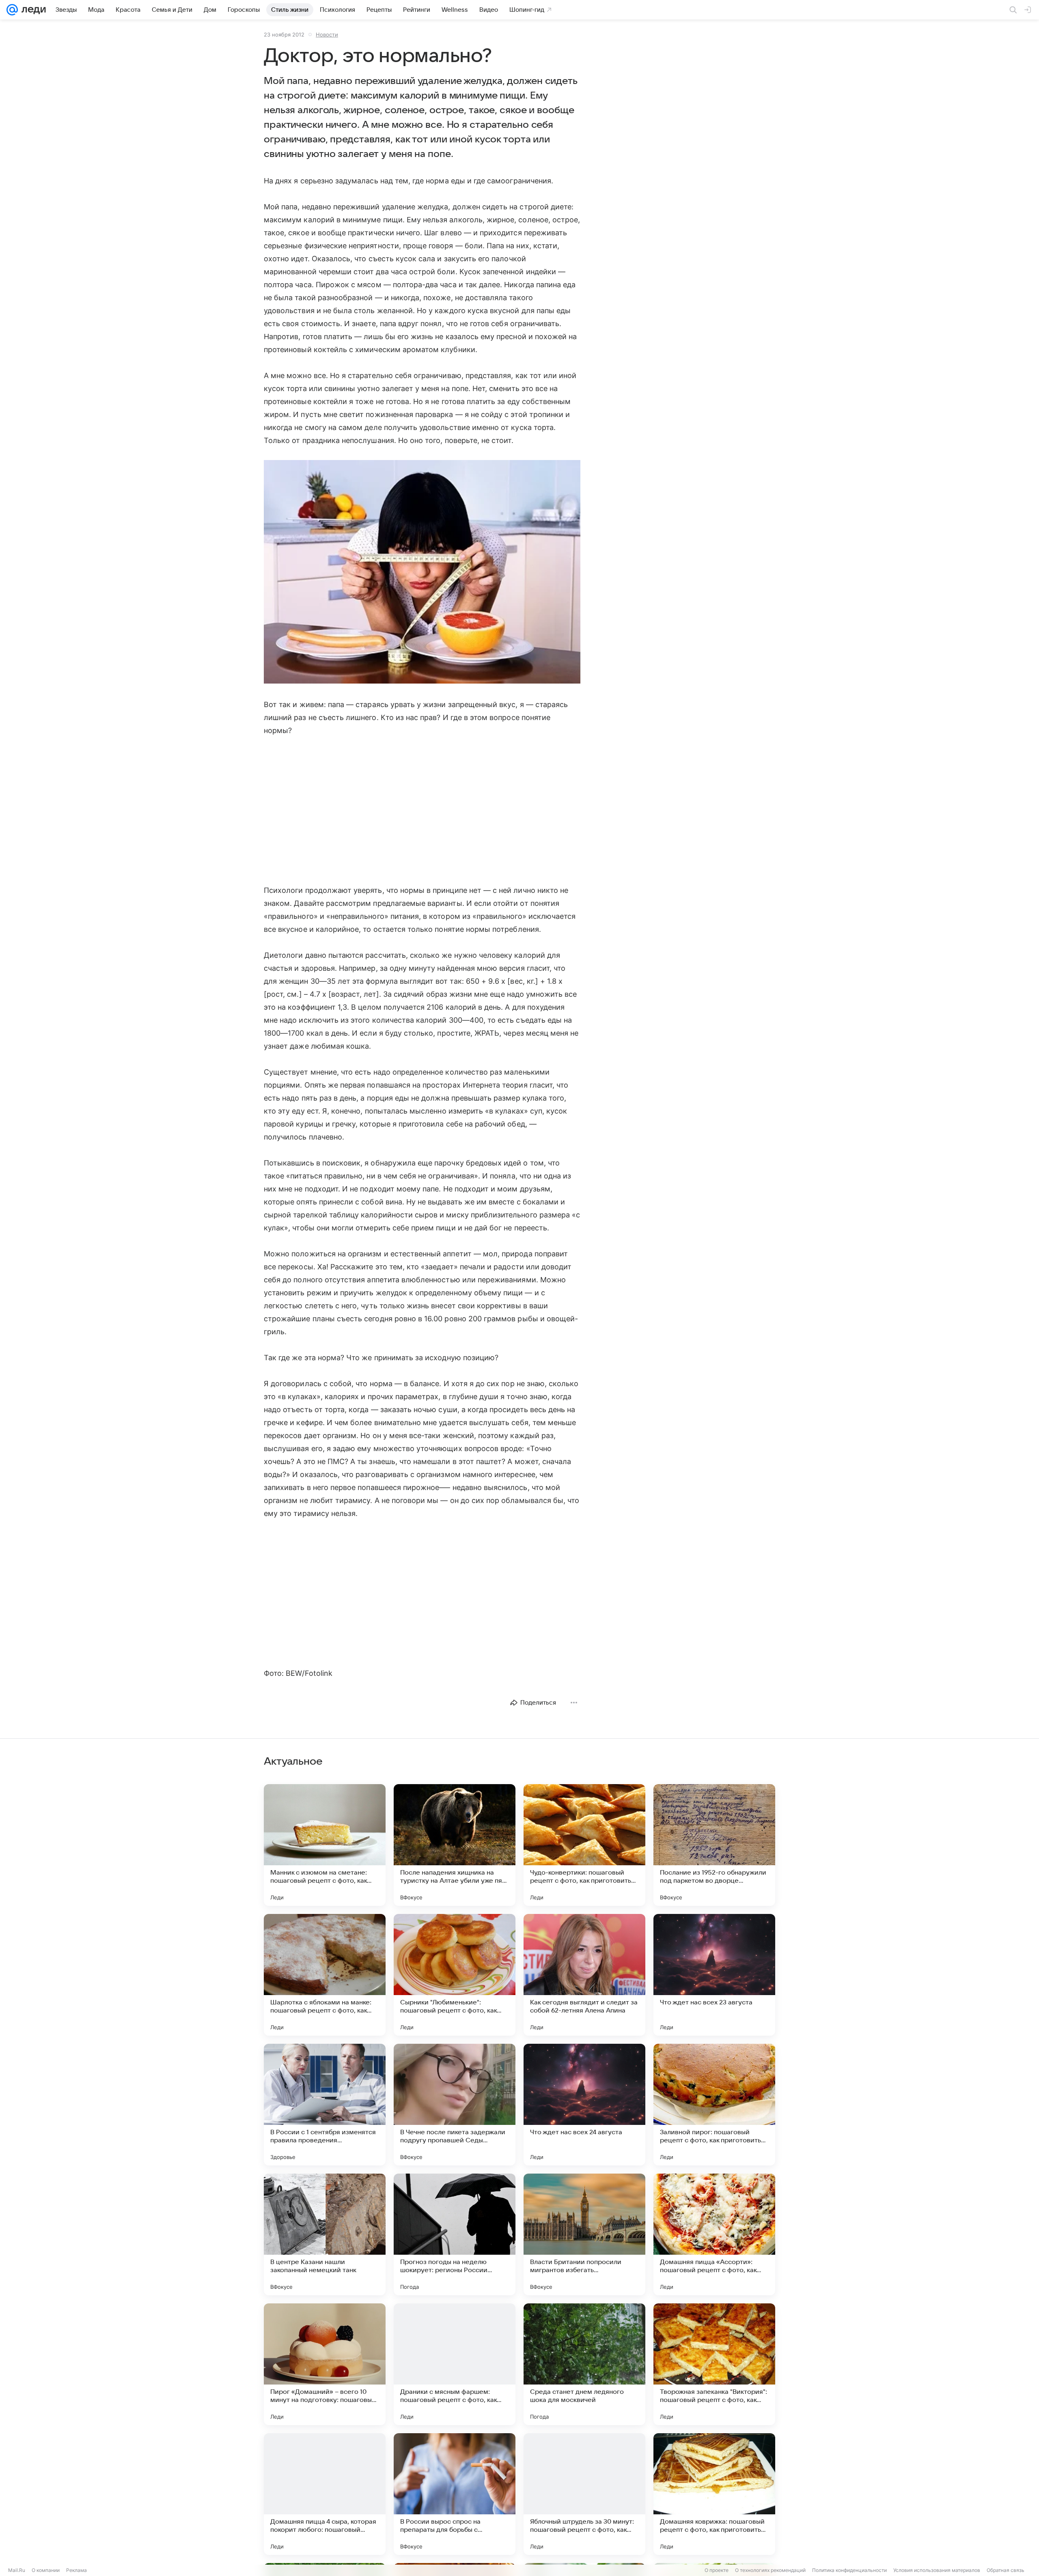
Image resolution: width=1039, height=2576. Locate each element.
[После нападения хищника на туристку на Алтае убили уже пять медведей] (455, 1845)
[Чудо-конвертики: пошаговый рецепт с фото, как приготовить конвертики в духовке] (584, 1845)
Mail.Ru (17, 2570)
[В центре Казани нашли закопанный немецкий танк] (325, 2234)
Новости (327, 34)
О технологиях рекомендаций (770, 2570)
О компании (46, 2570)
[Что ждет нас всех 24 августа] (584, 2105)
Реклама (77, 2570)
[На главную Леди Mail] (32, 10)
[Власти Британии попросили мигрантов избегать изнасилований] (584, 2234)
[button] (422, 573)
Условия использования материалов (937, 2570)
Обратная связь (1006, 2570)
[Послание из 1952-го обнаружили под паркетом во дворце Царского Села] (714, 1845)
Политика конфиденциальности (849, 2570)
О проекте (717, 2570)
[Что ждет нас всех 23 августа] (714, 1975)
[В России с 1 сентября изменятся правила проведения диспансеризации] (325, 2105)
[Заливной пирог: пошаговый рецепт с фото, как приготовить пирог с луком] (714, 2105)
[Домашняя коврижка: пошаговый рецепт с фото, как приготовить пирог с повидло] (714, 2494)
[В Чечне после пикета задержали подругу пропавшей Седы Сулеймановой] (455, 2105)
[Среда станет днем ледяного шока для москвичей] (584, 2364)
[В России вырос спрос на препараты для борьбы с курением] (455, 2494)
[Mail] (12, 10)
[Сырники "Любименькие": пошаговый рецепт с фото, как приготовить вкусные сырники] (455, 1975)
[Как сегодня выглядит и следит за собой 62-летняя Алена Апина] (584, 1975)
